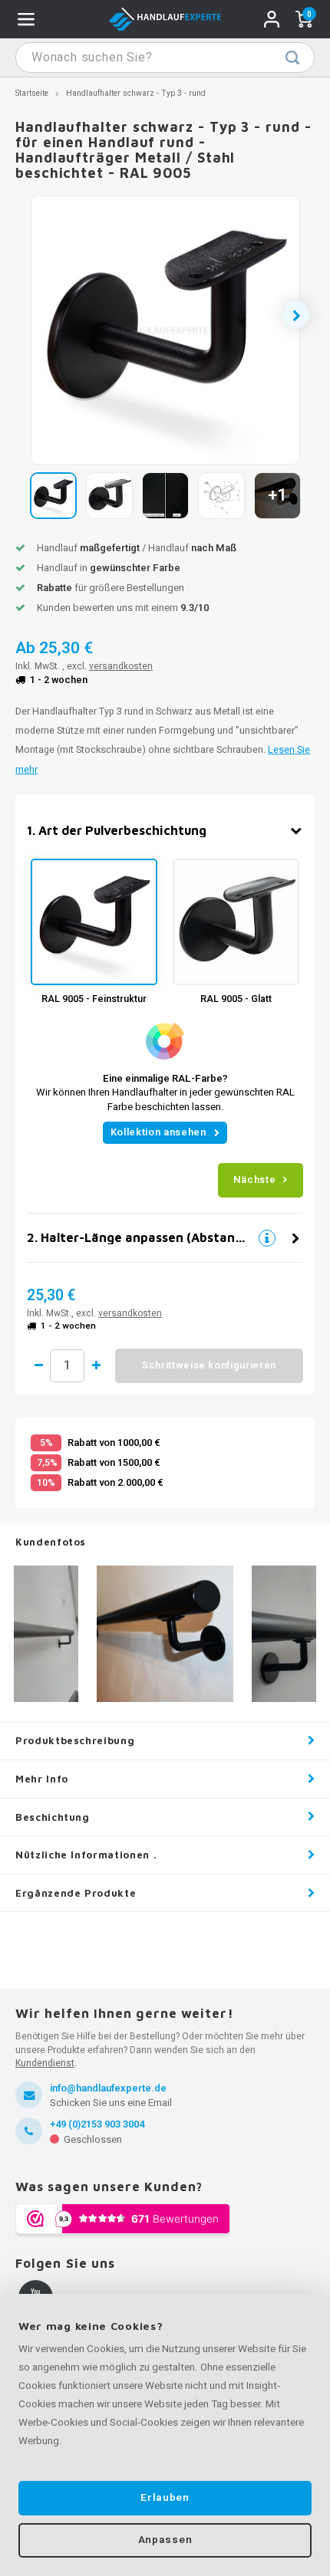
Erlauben (165, 2498)
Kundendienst (45, 2063)
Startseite (32, 93)
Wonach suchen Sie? (292, 58)
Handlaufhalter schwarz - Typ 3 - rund (136, 93)
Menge (67, 1366)
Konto (272, 19)
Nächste (255, 1180)
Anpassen (165, 2540)
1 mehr (96, 1365)
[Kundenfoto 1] (165, 1634)
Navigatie (26, 19)
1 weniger (38, 1365)
